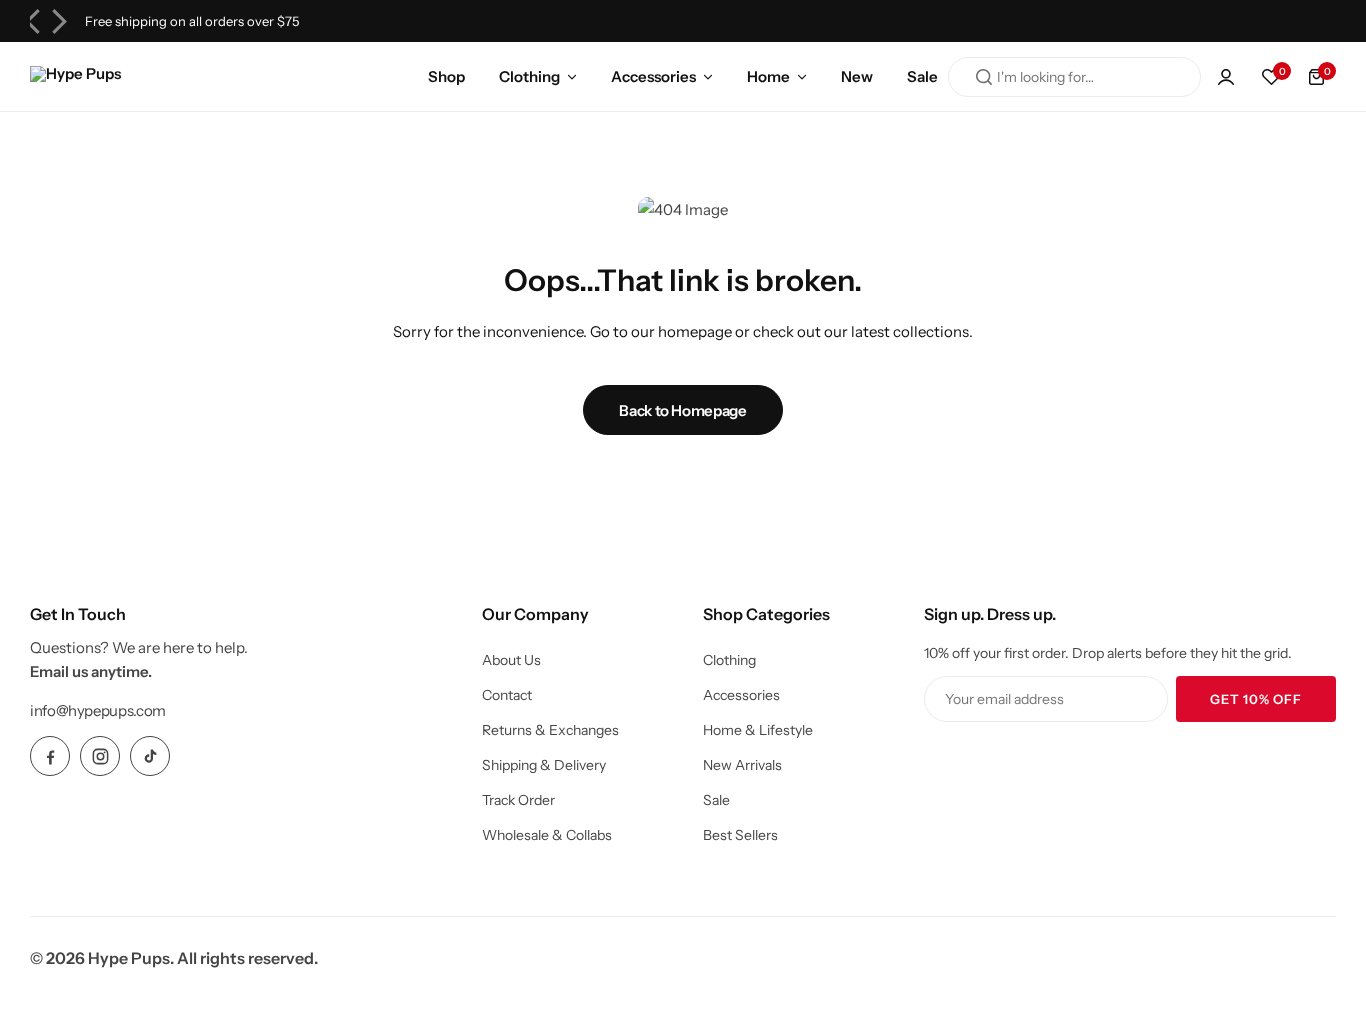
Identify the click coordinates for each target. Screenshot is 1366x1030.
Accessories (653, 76)
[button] (1271, 77)
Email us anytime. (91, 671)
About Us (511, 660)
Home (768, 76)
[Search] (984, 77)
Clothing (529, 76)
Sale (922, 76)
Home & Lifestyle (758, 730)
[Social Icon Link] (50, 756)
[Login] (1226, 77)
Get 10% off (1256, 699)
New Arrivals (742, 765)
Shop (446, 76)
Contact (507, 695)
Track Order (518, 800)
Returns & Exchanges (550, 730)
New (857, 76)
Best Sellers (740, 835)
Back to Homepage (682, 410)
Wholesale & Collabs (547, 835)
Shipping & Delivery (544, 765)
